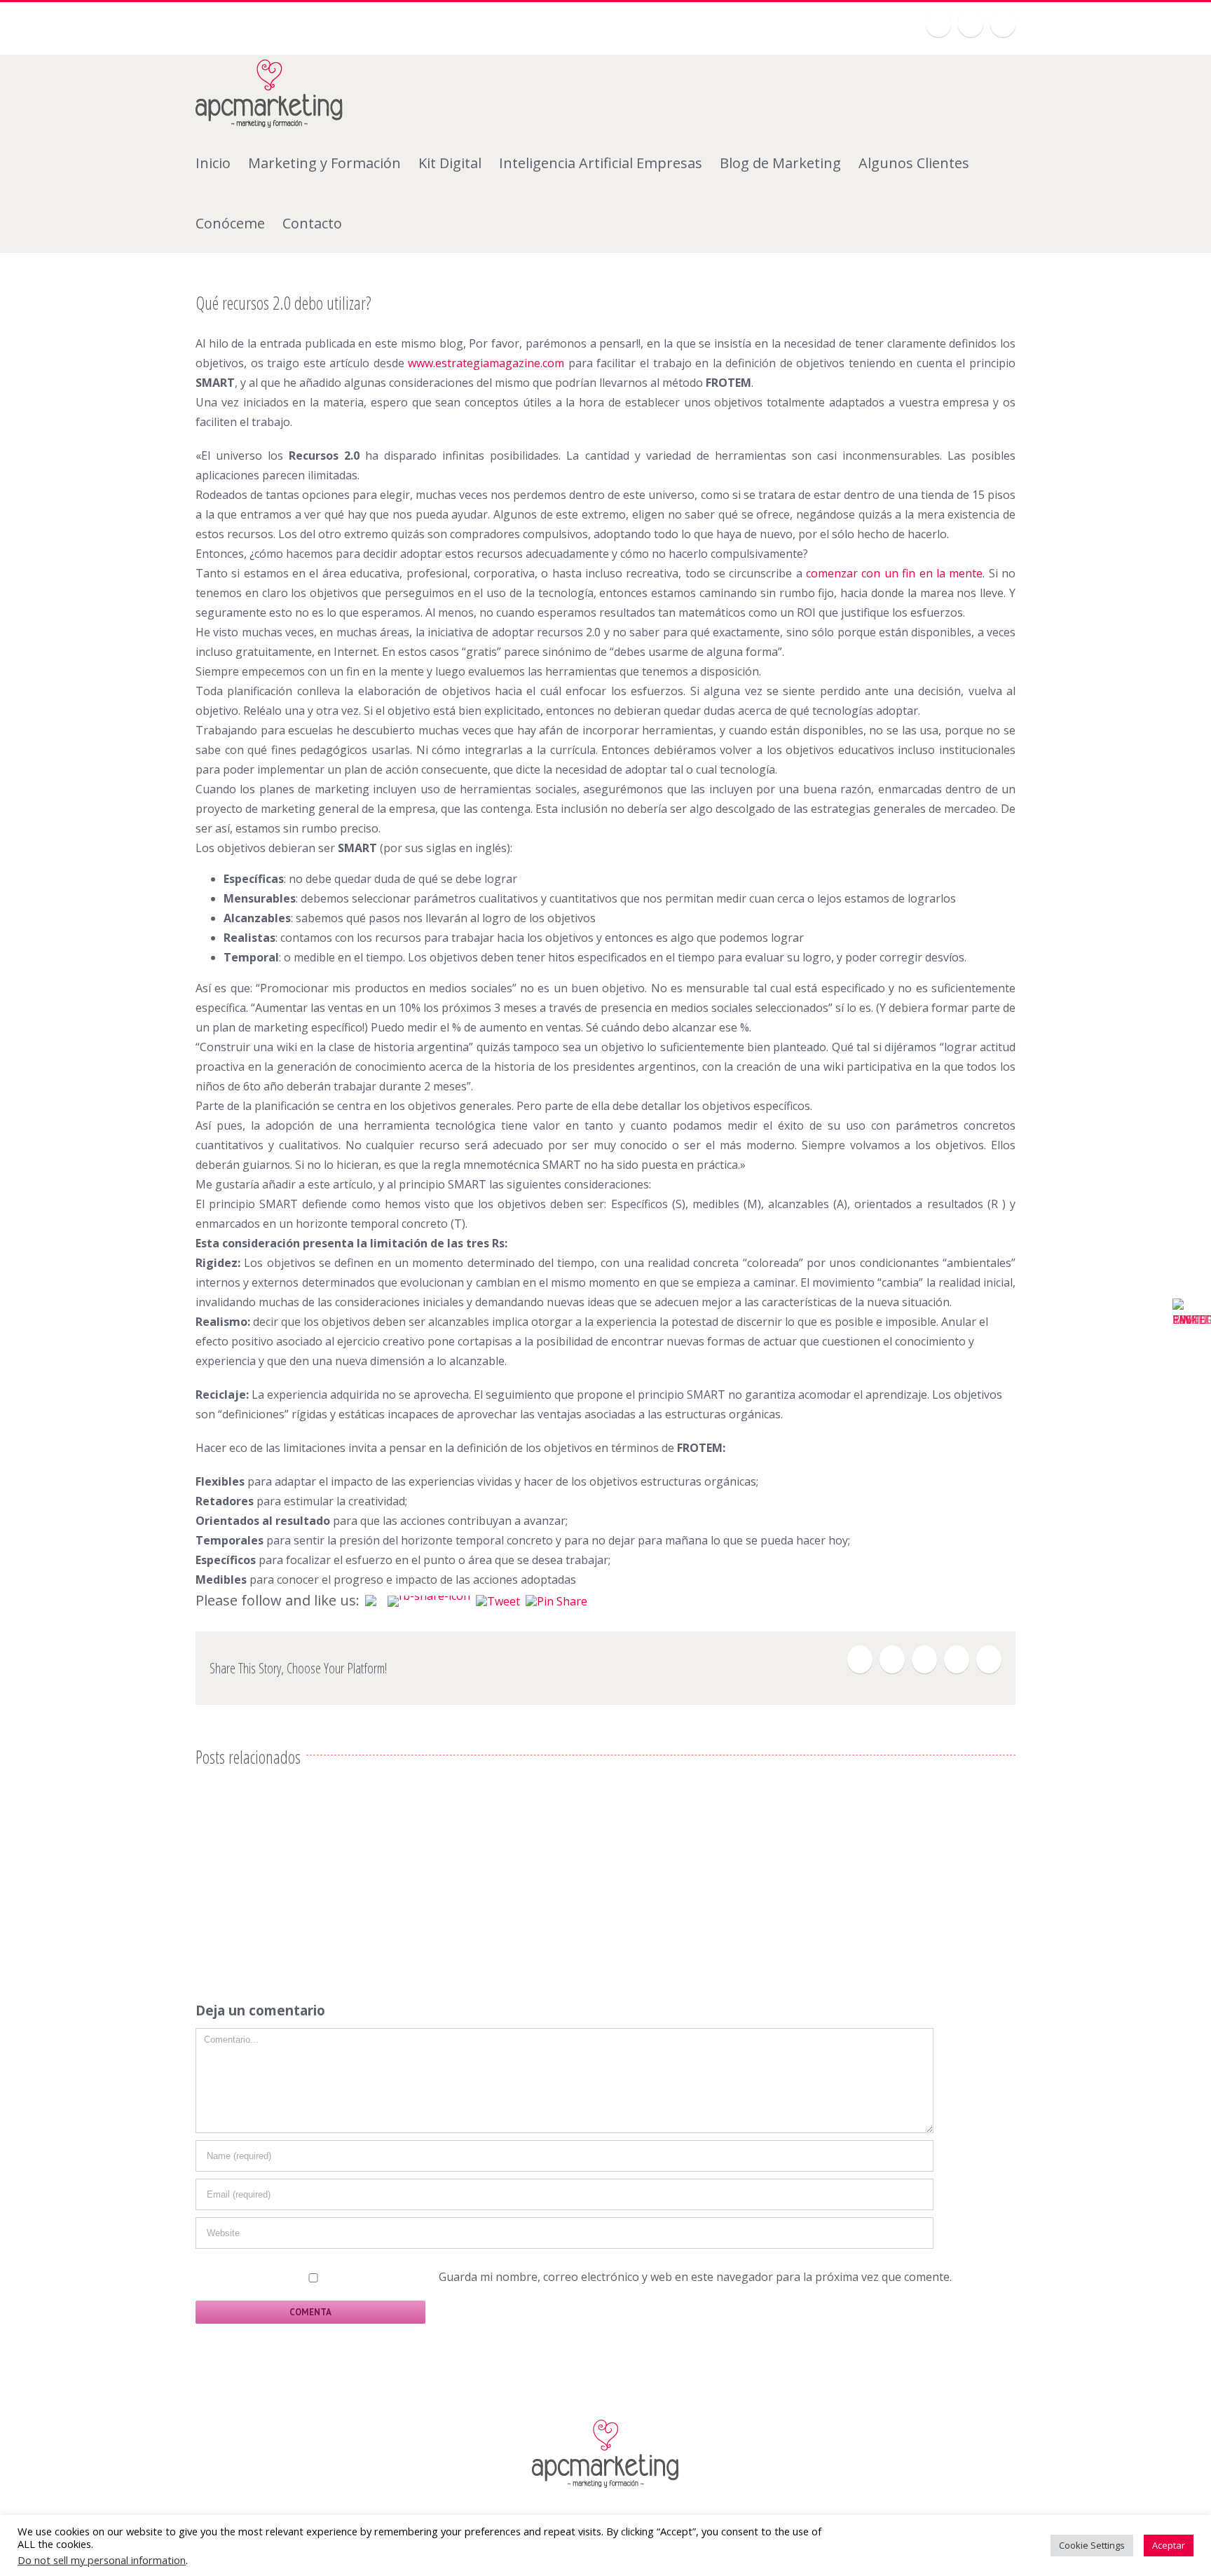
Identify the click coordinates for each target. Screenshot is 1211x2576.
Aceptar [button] (1169, 2545)
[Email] (989, 1659)
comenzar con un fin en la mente (894, 573)
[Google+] (971, 23)
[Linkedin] (1003, 23)
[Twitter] (938, 23)
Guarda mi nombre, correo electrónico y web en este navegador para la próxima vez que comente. (695, 2277)
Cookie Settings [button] (1092, 2545)
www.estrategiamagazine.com (486, 363)
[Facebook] (860, 1659)
